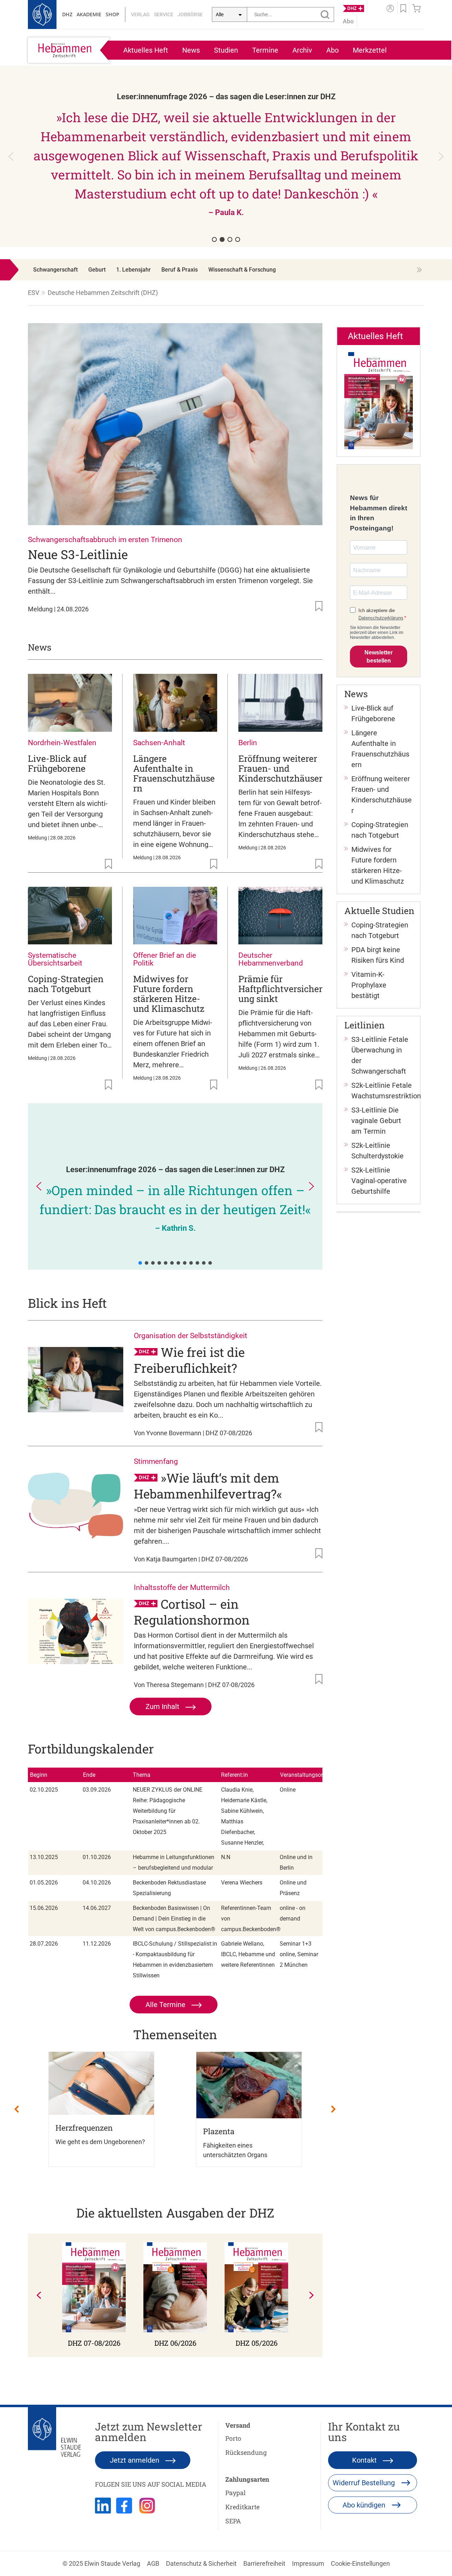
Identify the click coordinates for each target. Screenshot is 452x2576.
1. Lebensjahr (133, 270)
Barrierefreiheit (264, 2563)
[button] (226, 156)
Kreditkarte (242, 2507)
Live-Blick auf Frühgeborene (57, 763)
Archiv (302, 50)
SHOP (112, 14)
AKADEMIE (89, 14)
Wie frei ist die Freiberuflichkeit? (189, 1360)
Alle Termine (166, 2005)
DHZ (67, 14)
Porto (233, 2438)
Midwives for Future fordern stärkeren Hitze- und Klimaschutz (169, 994)
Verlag (140, 14)
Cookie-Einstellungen (360, 2563)
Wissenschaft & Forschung (242, 270)
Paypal (236, 2493)
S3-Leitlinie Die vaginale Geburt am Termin (376, 1121)
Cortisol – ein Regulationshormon (192, 1612)
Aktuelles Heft (146, 50)
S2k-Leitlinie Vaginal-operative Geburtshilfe (379, 1181)
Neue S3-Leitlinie (78, 554)
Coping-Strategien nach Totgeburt (66, 984)
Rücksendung (246, 2452)
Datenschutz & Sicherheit (201, 2563)
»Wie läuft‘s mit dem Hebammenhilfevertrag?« (208, 1486)
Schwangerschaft (55, 270)
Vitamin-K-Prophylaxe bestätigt (369, 985)
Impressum (308, 2563)
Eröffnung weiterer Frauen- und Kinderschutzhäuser (280, 768)
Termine (265, 50)
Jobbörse (190, 14)
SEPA (233, 2521)
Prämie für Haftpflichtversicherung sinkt (280, 989)
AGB (153, 2563)
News (191, 50)
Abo (332, 50)
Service (164, 14)
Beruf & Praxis (180, 270)
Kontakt (365, 2460)
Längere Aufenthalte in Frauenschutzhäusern (174, 773)
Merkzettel (370, 50)
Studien (226, 50)
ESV (34, 293)
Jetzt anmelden (135, 2460)
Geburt (97, 270)
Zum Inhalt (163, 1707)
